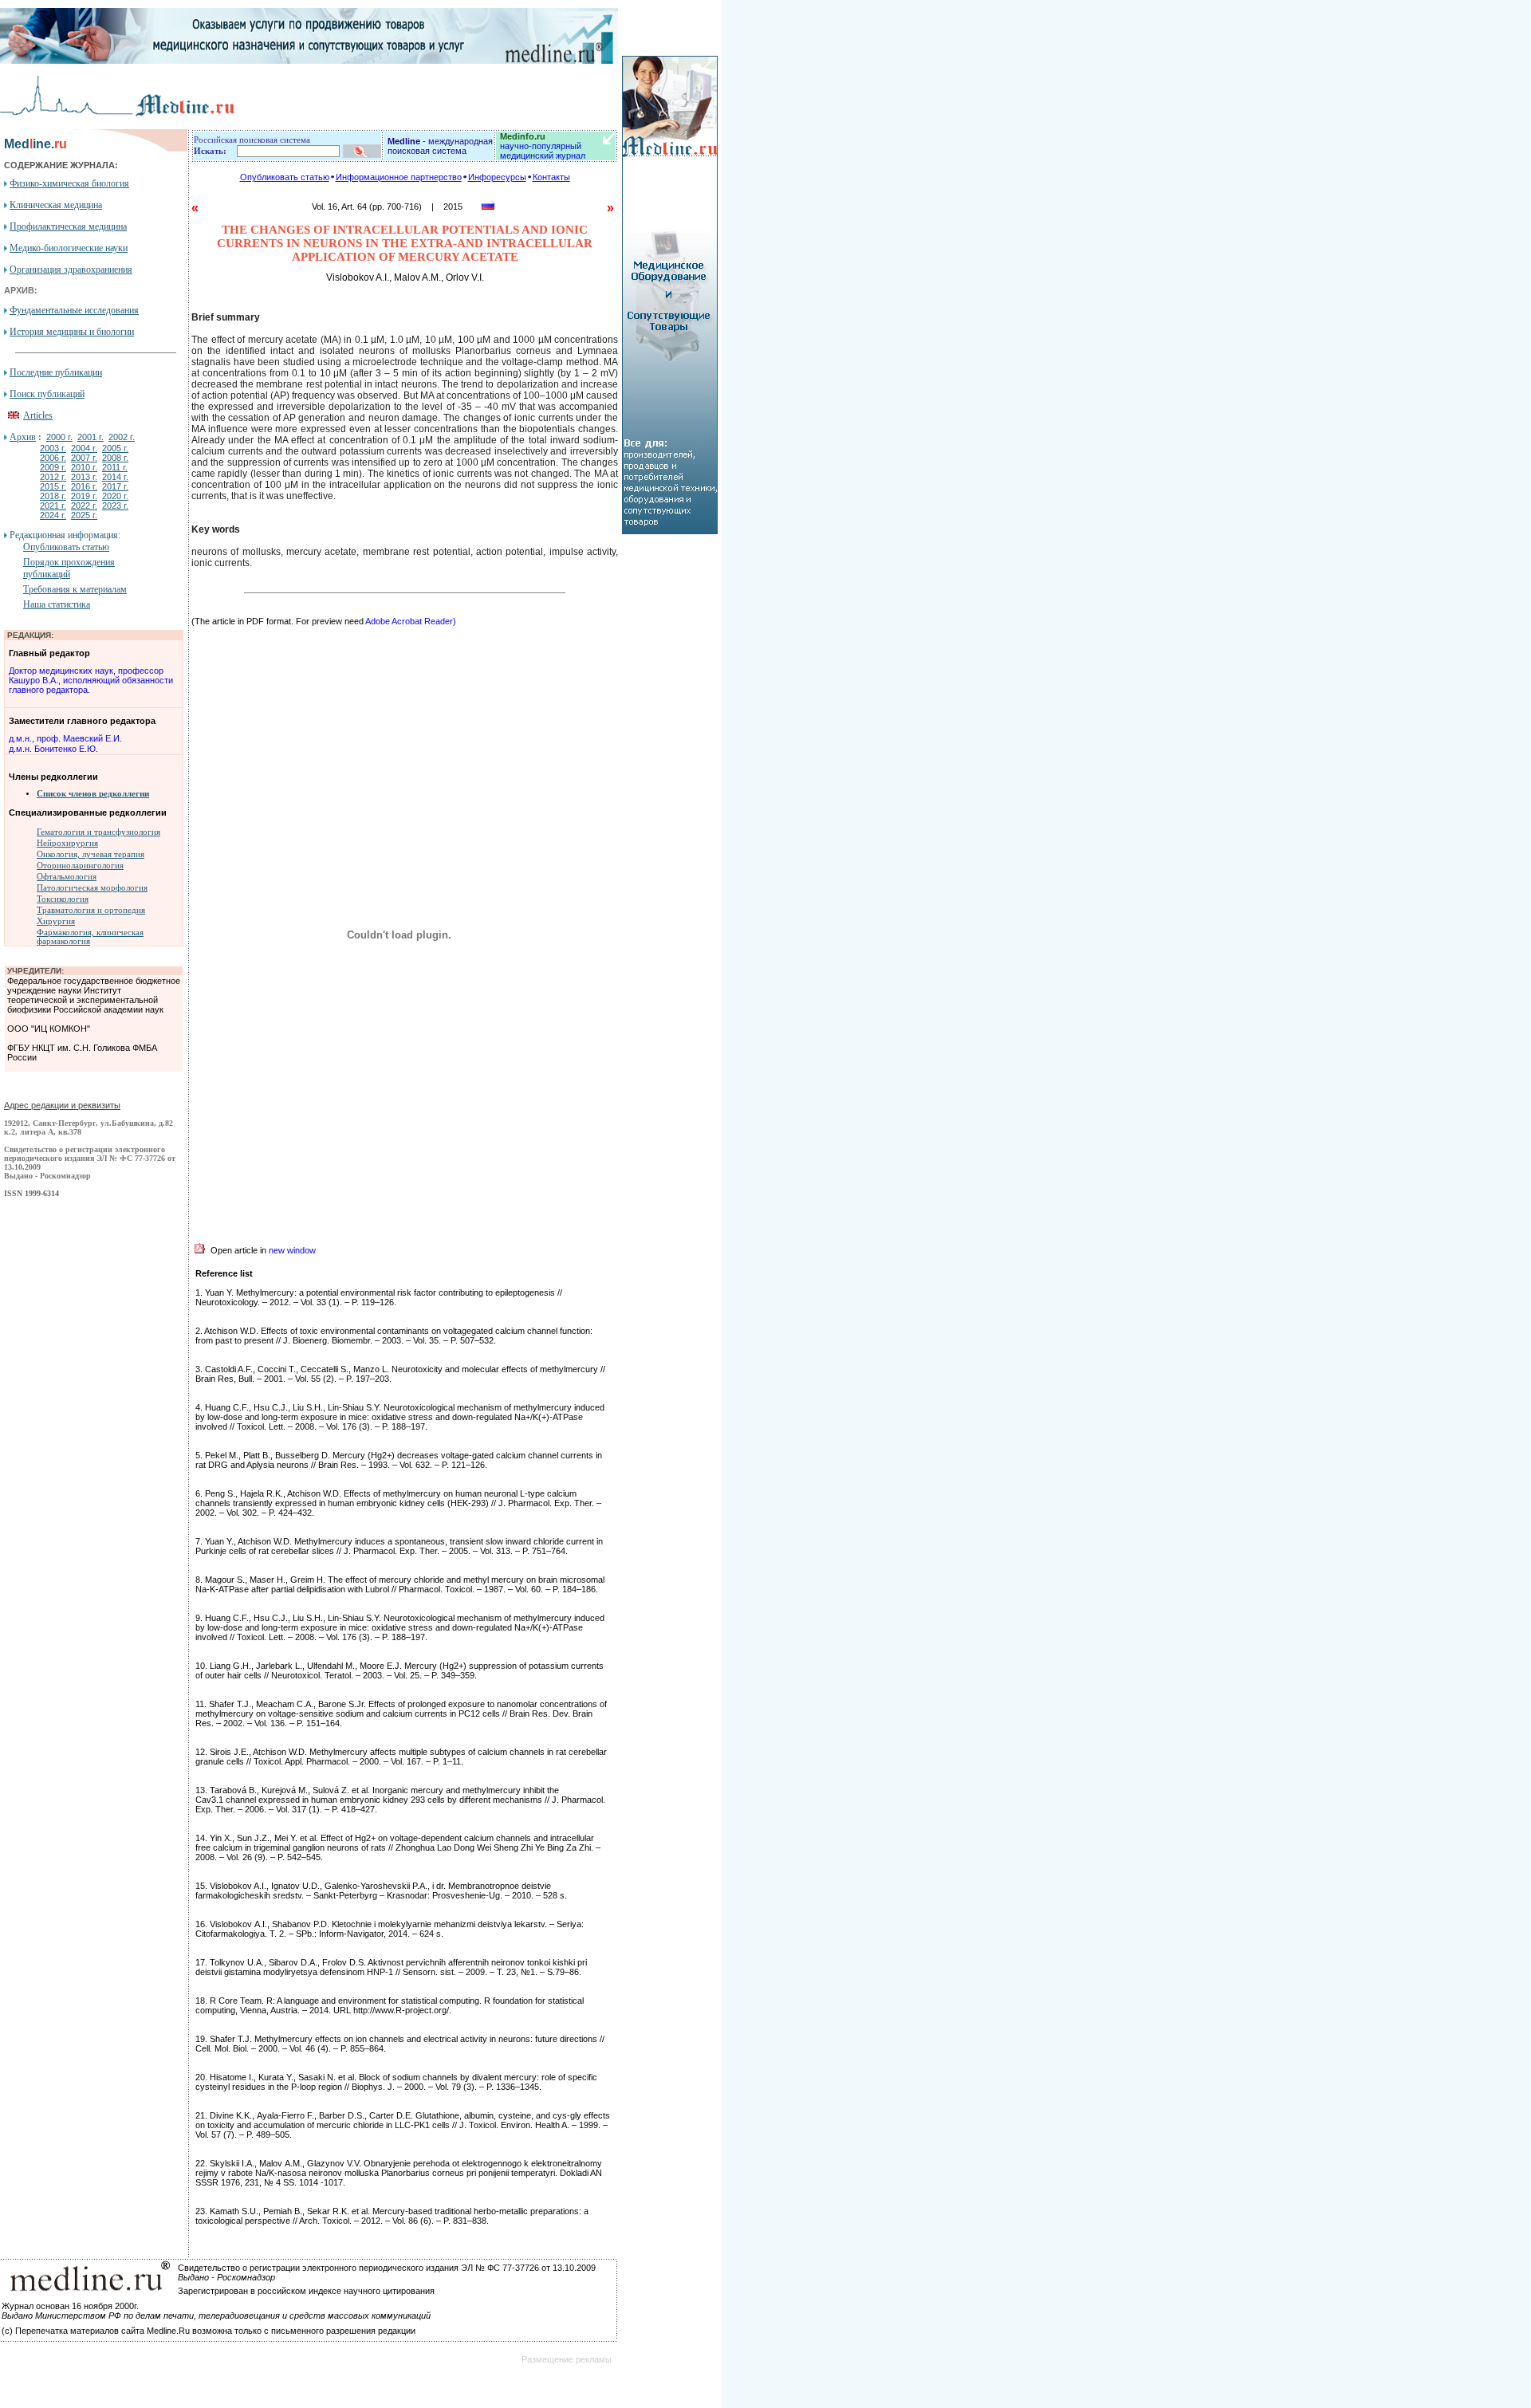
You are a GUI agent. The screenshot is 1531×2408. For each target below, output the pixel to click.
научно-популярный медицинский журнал (543, 146)
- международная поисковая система (440, 146)
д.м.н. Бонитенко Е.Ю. (53, 749)
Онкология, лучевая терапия (91, 854)
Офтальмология (67, 877)
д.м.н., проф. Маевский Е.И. (65, 738)
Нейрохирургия (67, 843)
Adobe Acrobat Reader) (411, 621)
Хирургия (56, 921)
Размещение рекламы (567, 2359)
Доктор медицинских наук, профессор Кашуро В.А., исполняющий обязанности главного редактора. (91, 680)
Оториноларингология (80, 866)
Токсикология (63, 899)
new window (292, 1250)
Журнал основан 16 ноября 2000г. (70, 2306)
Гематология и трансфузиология (98, 832)
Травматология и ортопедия (91, 910)
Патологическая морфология (92, 888)
